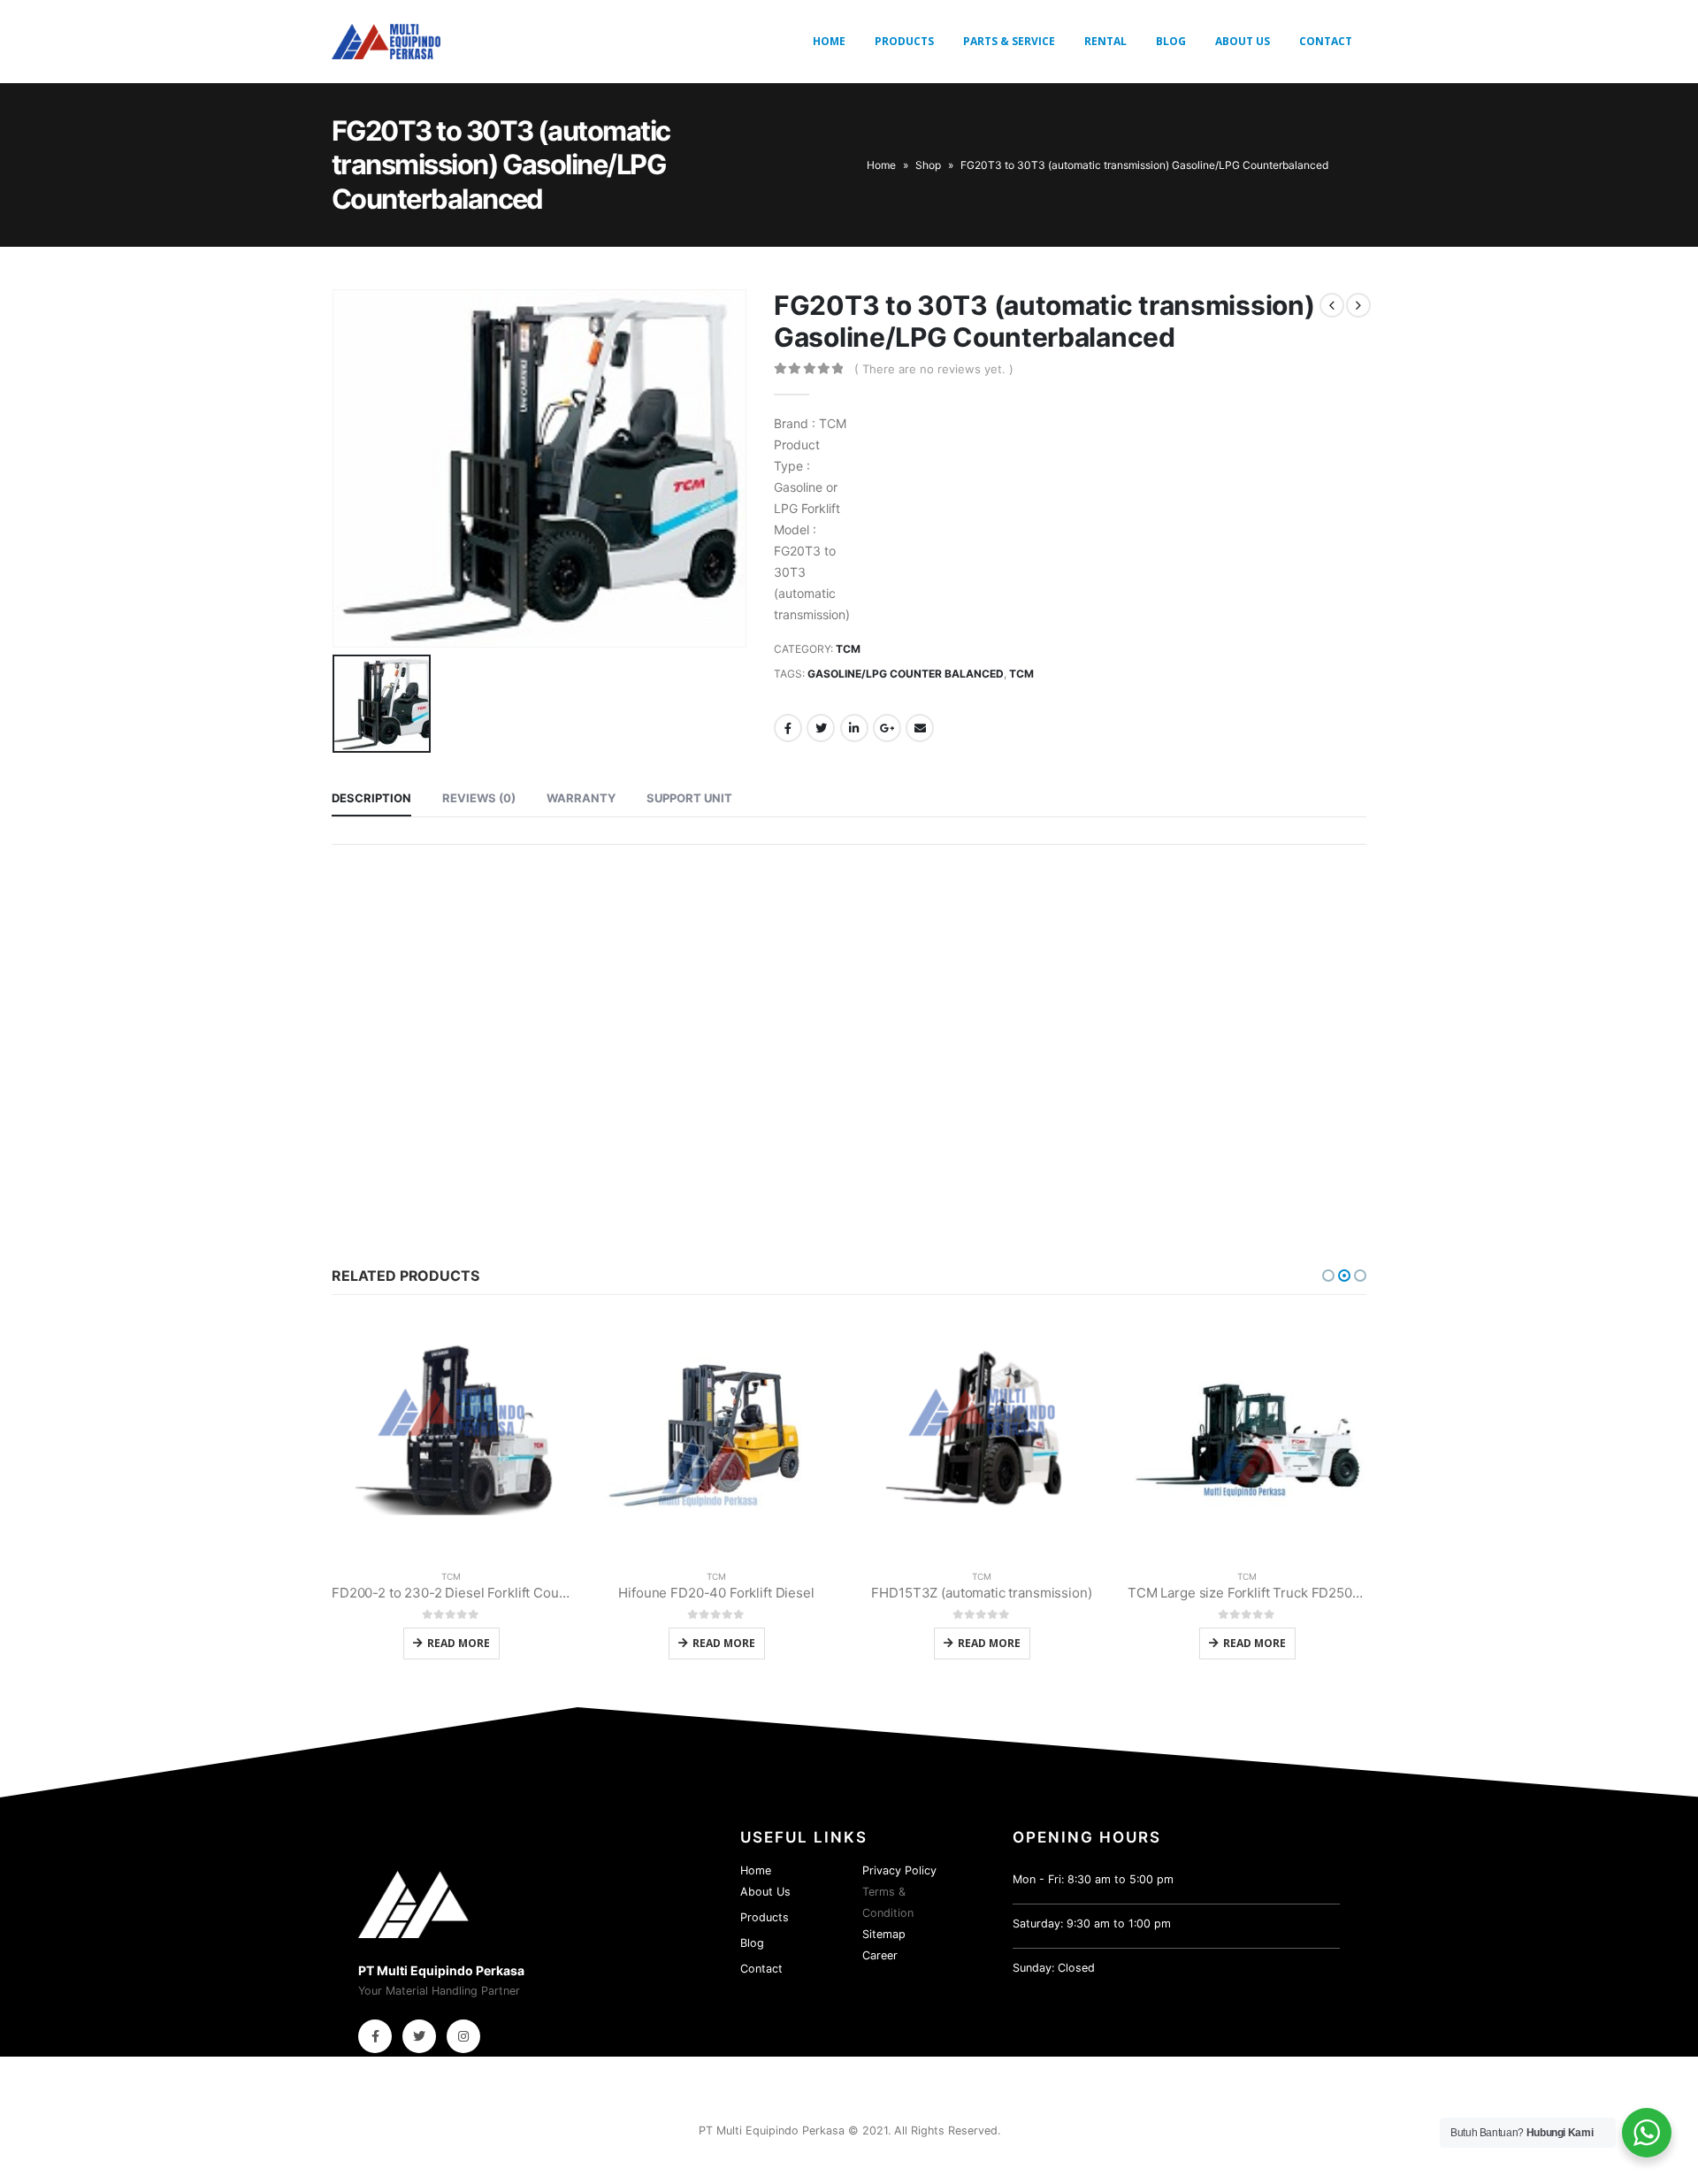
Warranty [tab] (581, 798)
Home (829, 41)
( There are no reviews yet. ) (934, 369)
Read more (459, 1643)
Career (880, 1955)
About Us (1243, 41)
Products (904, 41)
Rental (1105, 41)
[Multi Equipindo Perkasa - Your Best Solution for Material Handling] (386, 42)
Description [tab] (371, 798)
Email (920, 728)
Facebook (788, 728)
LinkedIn (854, 728)
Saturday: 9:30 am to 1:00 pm (1092, 1923)
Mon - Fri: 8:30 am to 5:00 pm (1093, 1879)
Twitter (821, 728)
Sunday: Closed (1054, 1968)
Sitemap (884, 1934)
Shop (928, 165)
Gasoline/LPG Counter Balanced (906, 674)
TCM (848, 649)
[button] (1328, 1276)
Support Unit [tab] (689, 798)
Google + (887, 728)
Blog (1171, 41)
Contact (1326, 41)
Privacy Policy (899, 1870)
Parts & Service (1009, 41)
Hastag (352, 1112)
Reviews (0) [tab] (479, 798)
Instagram (463, 2036)
